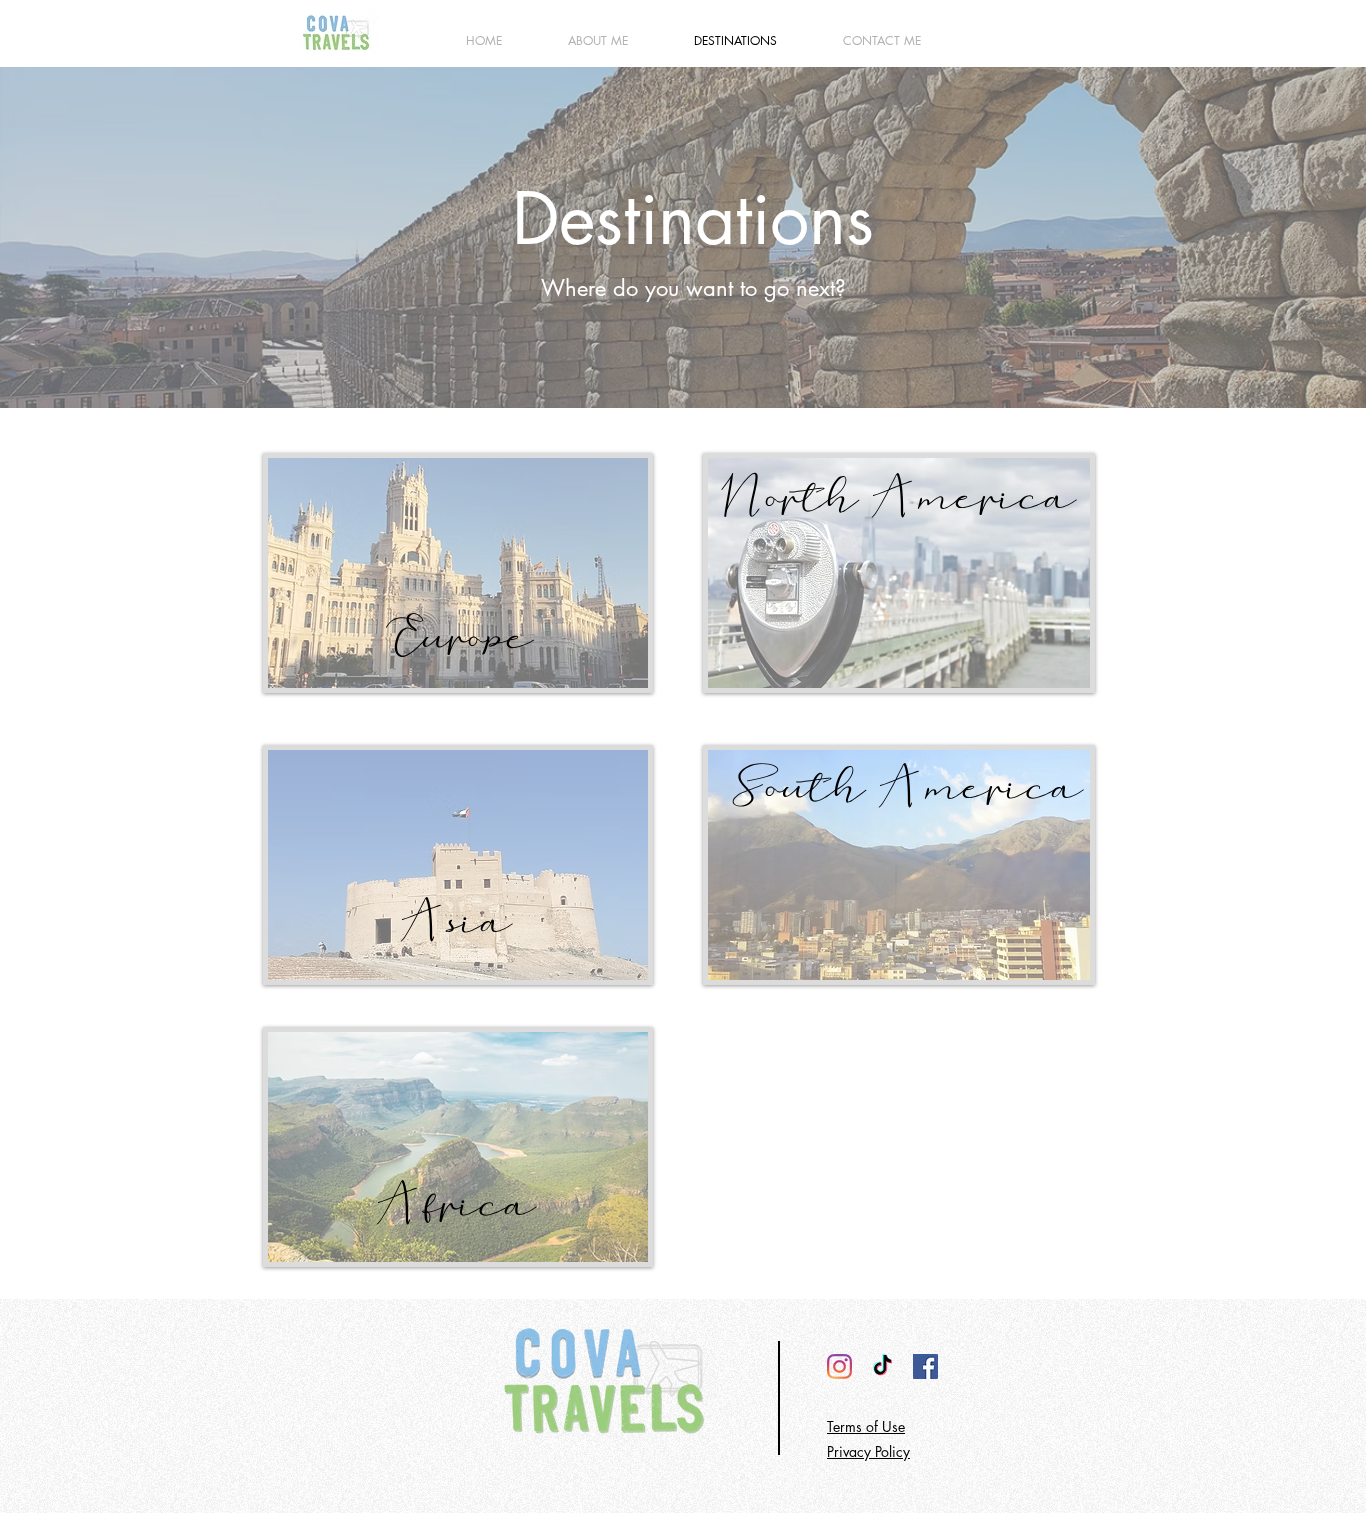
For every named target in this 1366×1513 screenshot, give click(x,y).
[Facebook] (925, 1366)
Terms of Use (866, 1426)
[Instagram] (839, 1366)
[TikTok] (882, 1366)
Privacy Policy (868, 1451)
